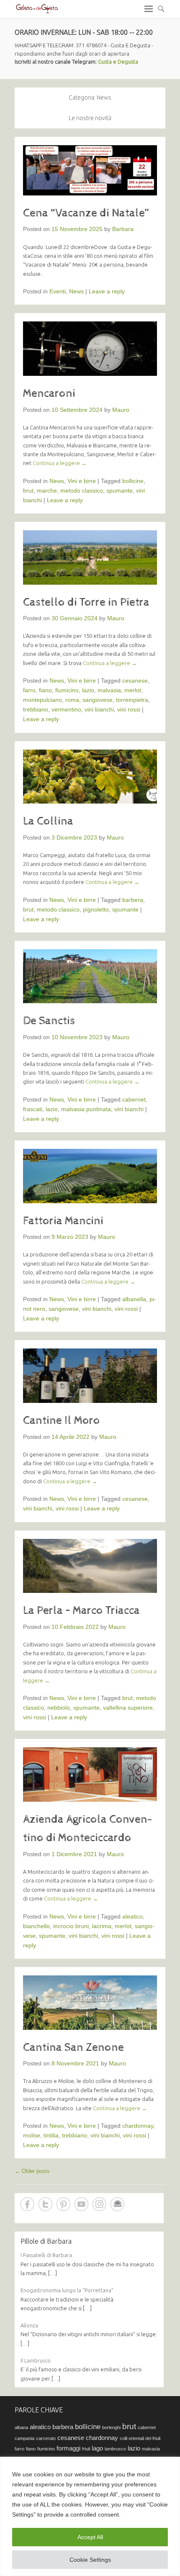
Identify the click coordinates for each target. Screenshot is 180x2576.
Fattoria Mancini (63, 1221)
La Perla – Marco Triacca (81, 1610)
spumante (120, 491)
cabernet (134, 1099)
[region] (90, 2516)
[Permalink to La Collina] (90, 777)
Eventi (58, 291)
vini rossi (129, 709)
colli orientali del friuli (140, 2438)
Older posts (32, 2171)
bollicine (133, 481)
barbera (133, 900)
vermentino (66, 709)
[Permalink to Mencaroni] (90, 349)
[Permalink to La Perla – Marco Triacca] (90, 1566)
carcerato (46, 2438)
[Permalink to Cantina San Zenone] (90, 2003)
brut (28, 491)
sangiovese (98, 700)
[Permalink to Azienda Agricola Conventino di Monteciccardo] (90, 1775)
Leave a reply (107, 291)
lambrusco (115, 2449)
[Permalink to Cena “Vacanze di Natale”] (90, 170)
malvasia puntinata (86, 1109)
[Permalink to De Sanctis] (90, 976)
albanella (134, 1299)
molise (32, 2135)
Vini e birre (82, 481)
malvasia (109, 690)
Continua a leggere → (60, 463)
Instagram (99, 2204)
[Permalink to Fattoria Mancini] (90, 1176)
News (76, 291)
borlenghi (111, 2427)
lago (97, 2448)
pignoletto (96, 909)
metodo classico (82, 491)
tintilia (51, 2135)
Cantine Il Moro (62, 1420)
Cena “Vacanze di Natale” (86, 213)
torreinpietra (132, 700)
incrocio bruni (71, 1926)
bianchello (36, 1926)
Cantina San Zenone (73, 2047)
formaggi (68, 2448)
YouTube (81, 2204)
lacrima (102, 1926)
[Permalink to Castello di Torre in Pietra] (90, 557)
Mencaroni (49, 393)
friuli (86, 2449)
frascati (33, 1109)
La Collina (48, 821)
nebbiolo (59, 1708)
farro (29, 690)
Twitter (45, 2204)
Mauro (121, 410)
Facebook (27, 2204)
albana (21, 2427)
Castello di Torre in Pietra (86, 602)
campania (24, 2438)
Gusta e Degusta (118, 62)
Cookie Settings (90, 2560)
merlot (133, 690)
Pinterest (63, 2204)
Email (117, 2204)
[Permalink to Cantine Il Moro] (90, 1376)
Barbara (123, 229)
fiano (45, 690)
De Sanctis (49, 1021)
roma (72, 700)
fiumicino (67, 690)
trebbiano (36, 709)
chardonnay (138, 2126)
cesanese (135, 681)
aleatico (132, 1916)
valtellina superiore (128, 1708)
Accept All (90, 2537)
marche (47, 491)
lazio (88, 690)
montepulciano (42, 700)
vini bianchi (99, 709)
